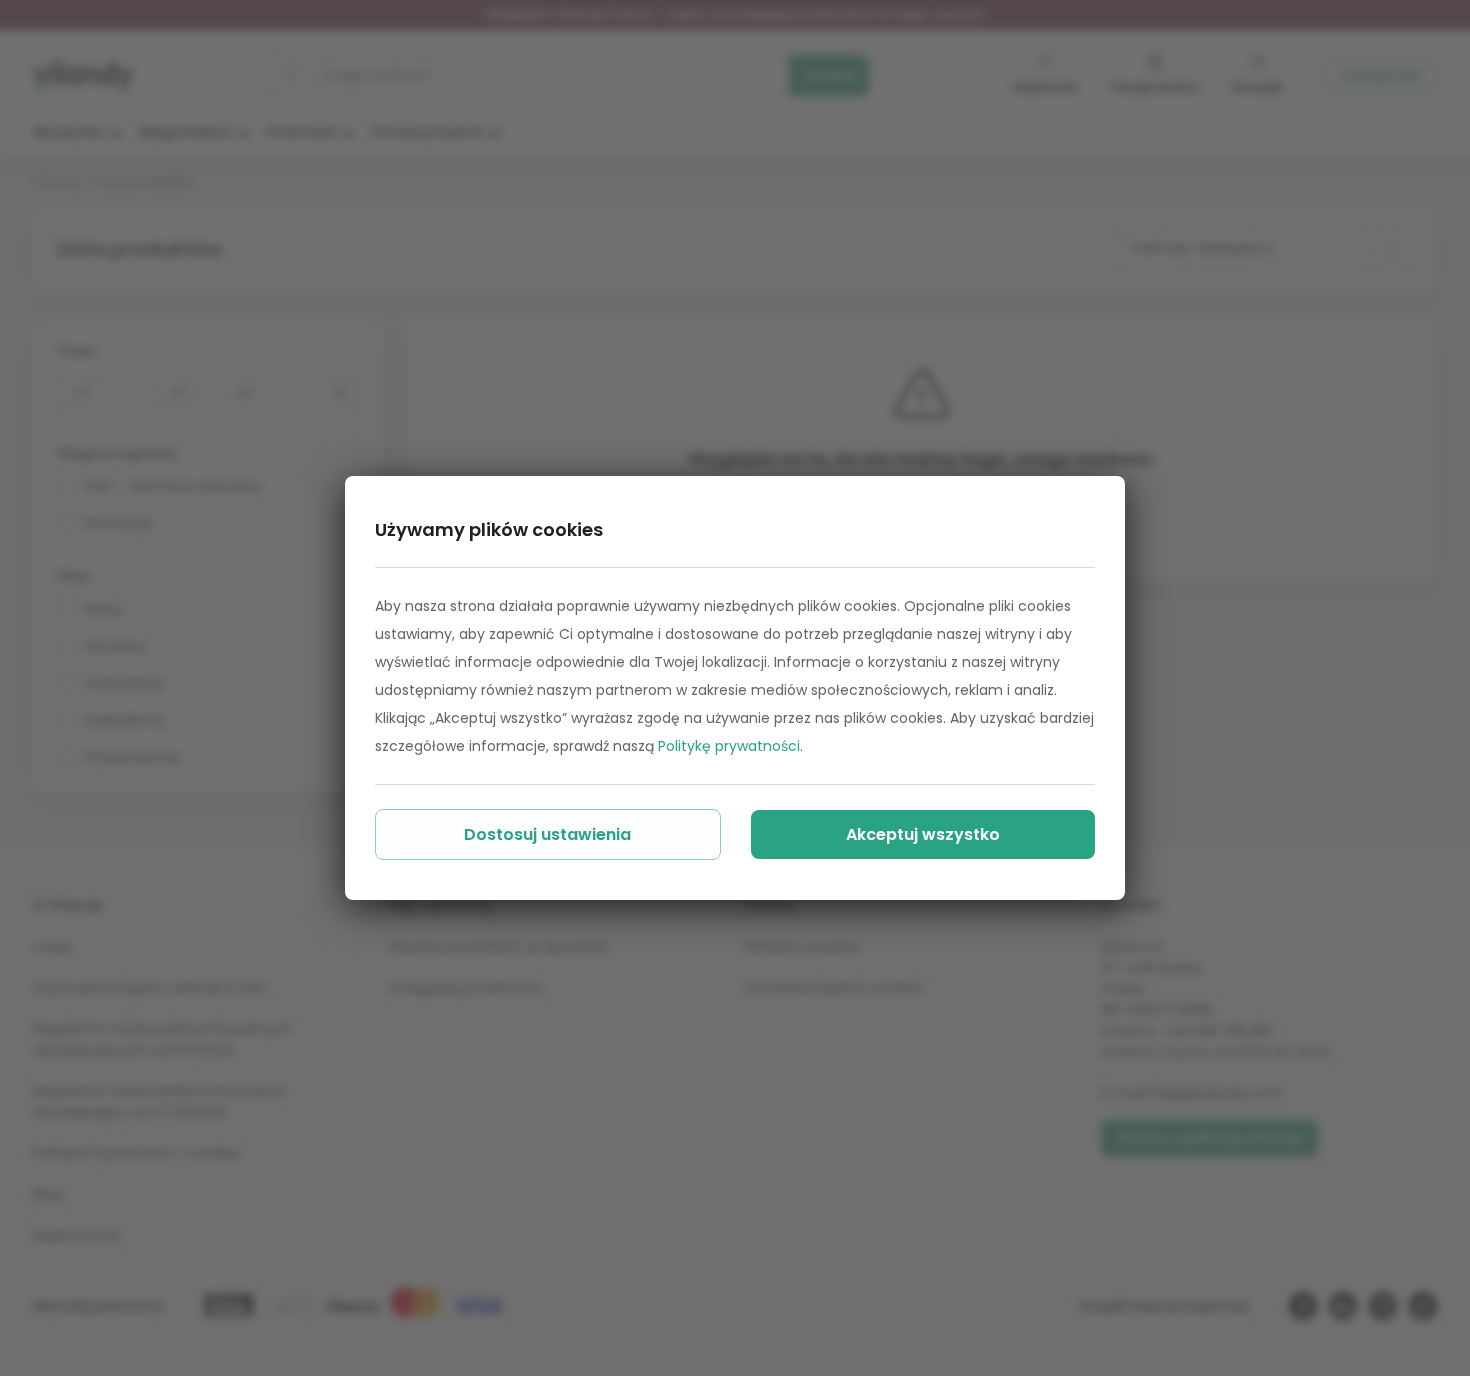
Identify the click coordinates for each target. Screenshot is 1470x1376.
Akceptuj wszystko (923, 834)
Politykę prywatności (729, 746)
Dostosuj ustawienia (547, 834)
